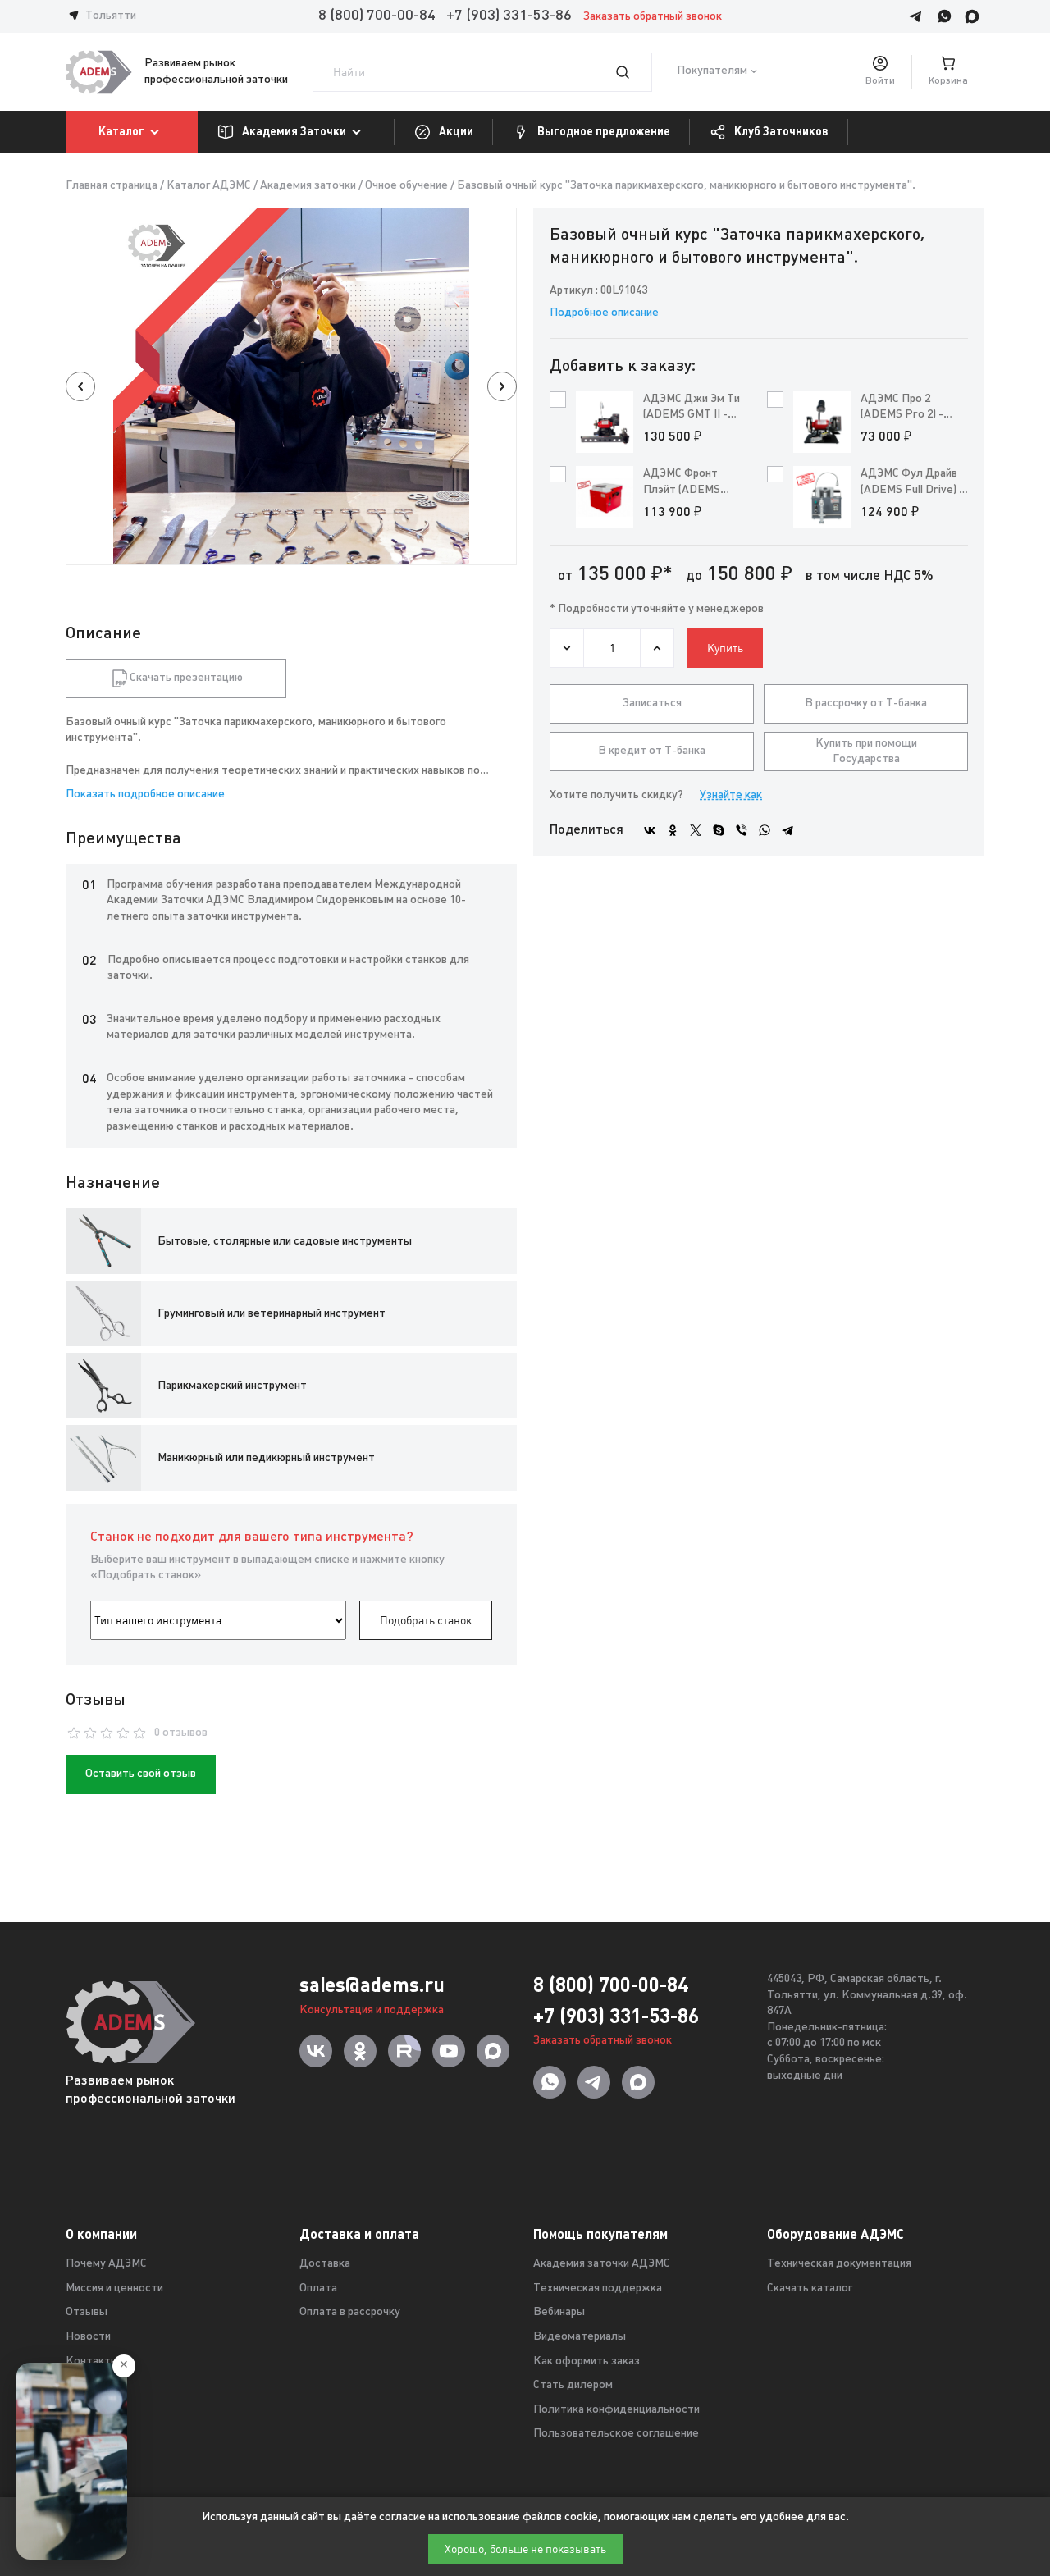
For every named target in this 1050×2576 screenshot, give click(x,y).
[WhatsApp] (765, 830)
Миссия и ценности (114, 2288)
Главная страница (112, 186)
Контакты (92, 2361)
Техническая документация (839, 2264)
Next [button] (502, 386)
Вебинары (559, 2312)
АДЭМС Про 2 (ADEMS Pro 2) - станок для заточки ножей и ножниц (912, 408)
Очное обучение (406, 186)
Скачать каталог (810, 2288)
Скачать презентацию (186, 678)
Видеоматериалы (580, 2337)
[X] (696, 830)
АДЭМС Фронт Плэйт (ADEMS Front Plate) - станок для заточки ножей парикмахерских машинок (694, 483)
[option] (291, 386)
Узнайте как (731, 795)
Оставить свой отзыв (141, 1774)
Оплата (318, 2288)
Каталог (121, 131)
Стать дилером (573, 2385)
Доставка (325, 2264)
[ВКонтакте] (650, 830)
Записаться (652, 703)
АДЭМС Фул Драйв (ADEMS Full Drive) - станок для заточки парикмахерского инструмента (912, 483)
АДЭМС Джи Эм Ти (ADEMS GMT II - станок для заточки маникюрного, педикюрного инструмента (694, 408)
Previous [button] (80, 386)
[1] (632, 72)
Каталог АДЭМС (209, 186)
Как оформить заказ (587, 2361)
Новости (88, 2337)
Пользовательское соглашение (616, 2434)
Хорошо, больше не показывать (525, 2549)
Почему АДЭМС (106, 2264)
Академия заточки (308, 186)
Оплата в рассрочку (350, 2312)
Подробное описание (604, 313)
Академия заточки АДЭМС (602, 2264)
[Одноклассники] (673, 830)
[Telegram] (787, 830)
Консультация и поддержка (372, 2010)
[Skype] (719, 830)
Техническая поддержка (598, 2288)
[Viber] (742, 830)
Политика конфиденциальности (616, 2410)
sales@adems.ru (372, 1985)
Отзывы (87, 2312)
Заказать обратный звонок (653, 17)
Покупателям (712, 72)
